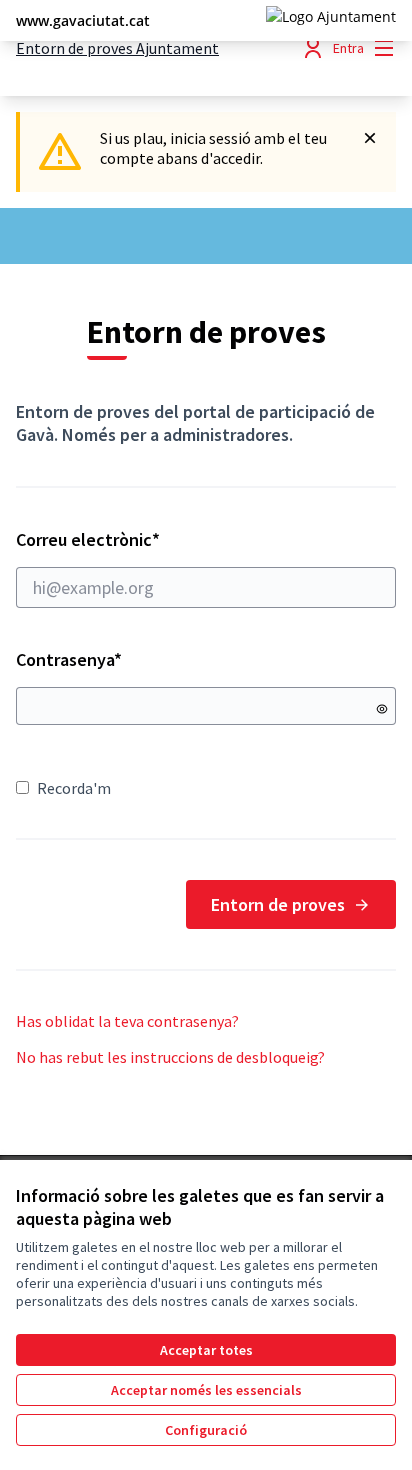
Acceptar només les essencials (206, 1390)
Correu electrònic (126, 539)
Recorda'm (74, 788)
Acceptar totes (206, 1350)
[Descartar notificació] (370, 138)
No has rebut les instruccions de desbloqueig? (170, 1057)
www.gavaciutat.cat (83, 20)
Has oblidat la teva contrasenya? (127, 1021)
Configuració (206, 1430)
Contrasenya (69, 659)
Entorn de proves (278, 904)
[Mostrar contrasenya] (382, 709)
